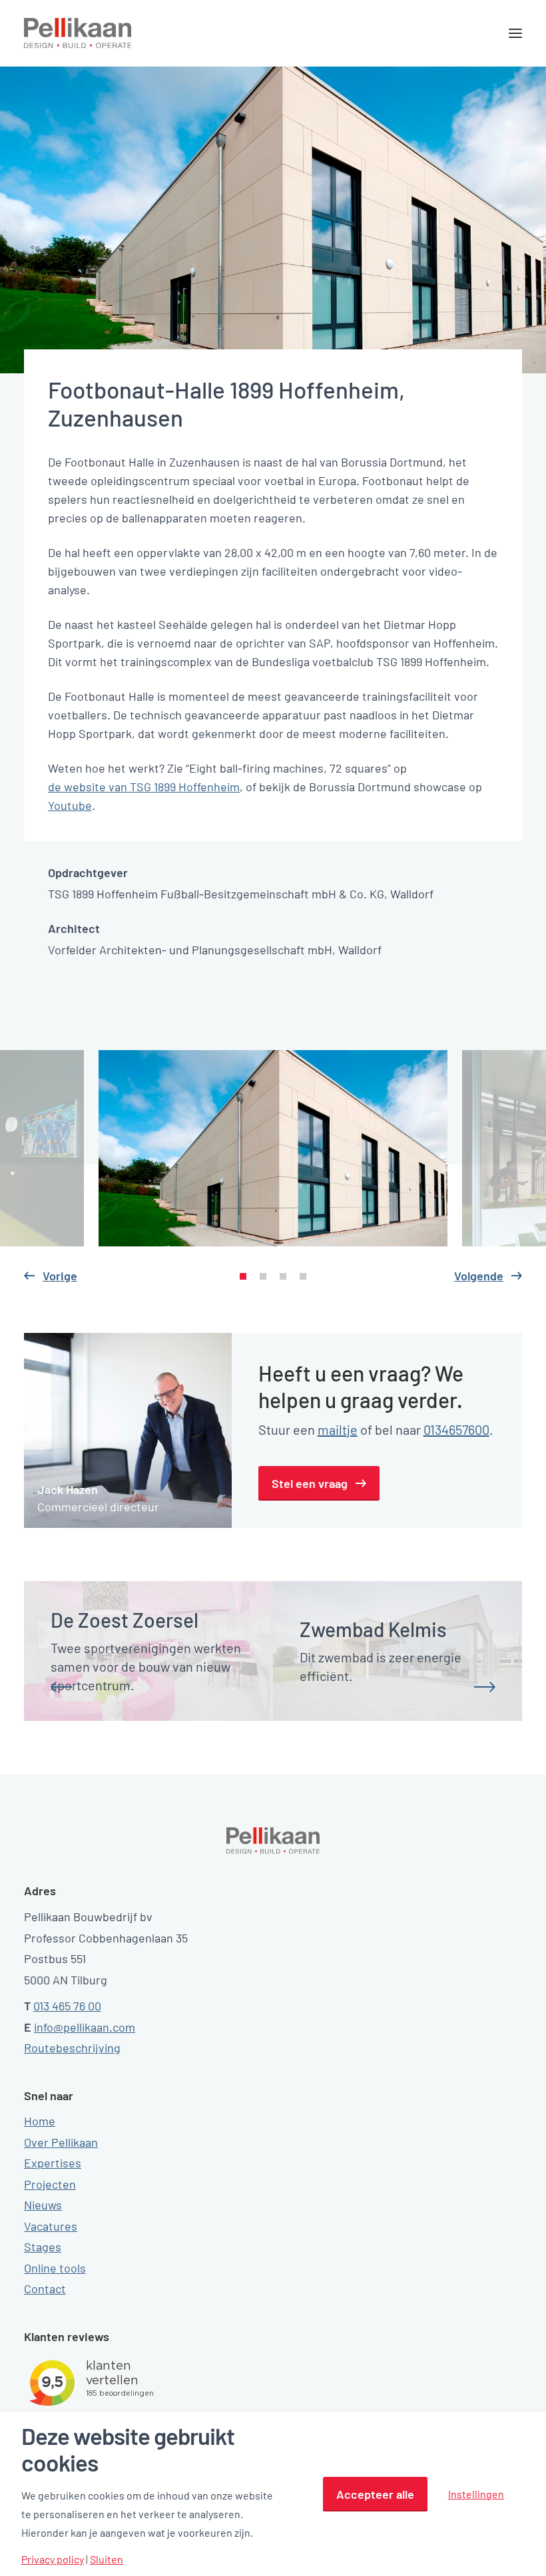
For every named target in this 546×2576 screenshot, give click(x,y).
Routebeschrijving (72, 2048)
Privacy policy (53, 2559)
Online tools (55, 2268)
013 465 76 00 (67, 2006)
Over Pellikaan (61, 2142)
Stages (43, 2247)
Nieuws (43, 2205)
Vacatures (51, 2226)
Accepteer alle (375, 2494)
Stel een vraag (310, 1483)
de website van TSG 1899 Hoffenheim (144, 787)
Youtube (70, 805)
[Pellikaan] (78, 33)
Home (40, 2121)
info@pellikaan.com (85, 2027)
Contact (45, 2289)
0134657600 (456, 1429)
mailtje (338, 1429)
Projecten (50, 2184)
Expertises (53, 2163)
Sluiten (107, 2559)
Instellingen (476, 2494)
